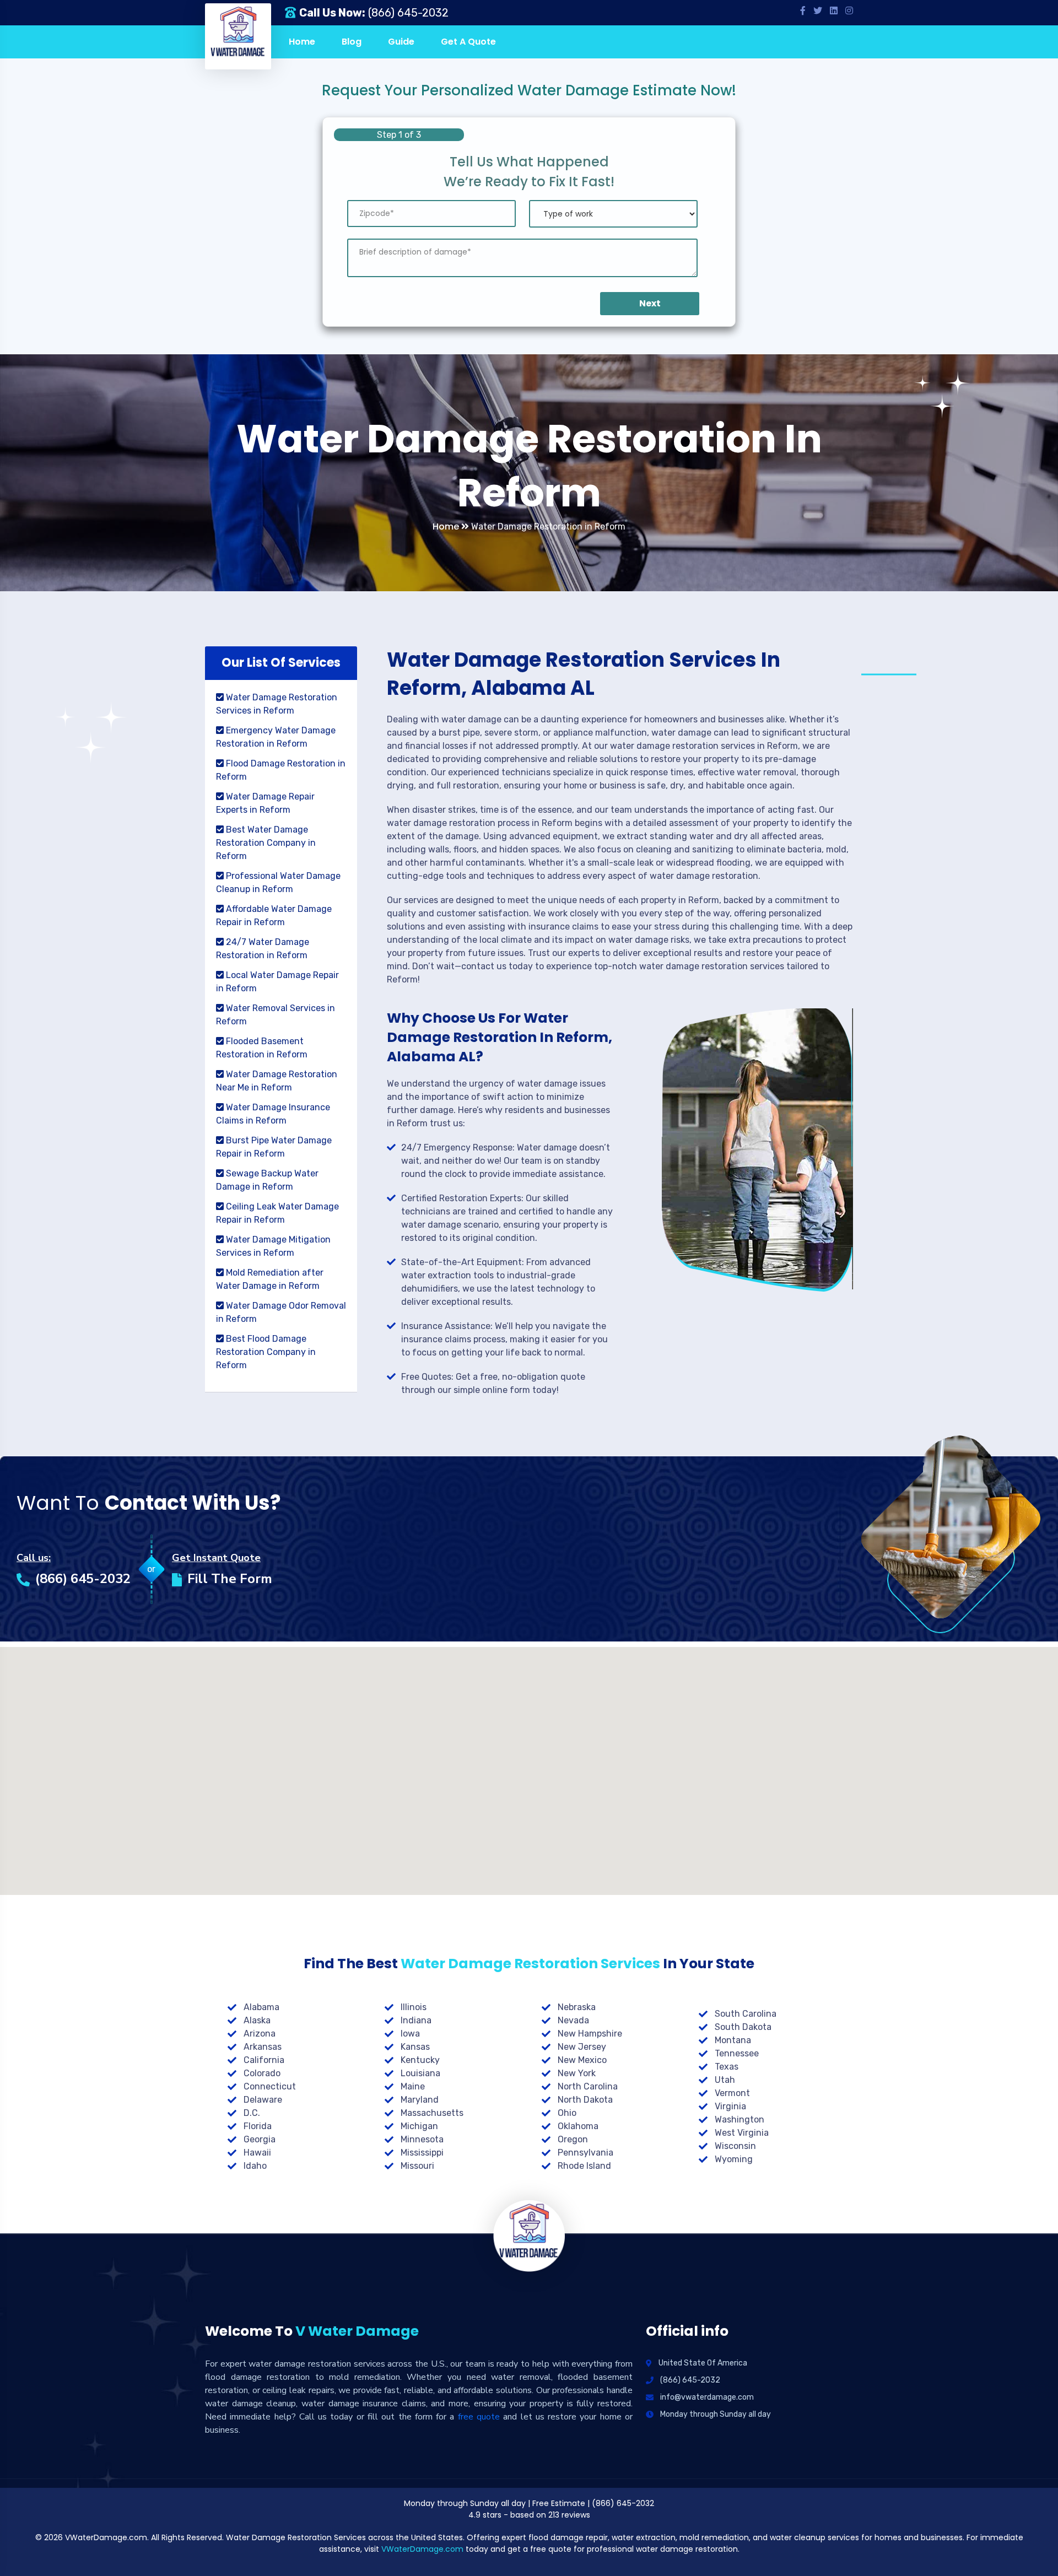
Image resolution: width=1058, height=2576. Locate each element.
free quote (479, 2417)
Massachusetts (432, 2113)
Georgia (260, 2139)
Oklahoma (578, 2126)
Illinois (414, 2007)
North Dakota (585, 2100)
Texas (727, 2067)
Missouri (417, 2166)
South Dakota (743, 2027)
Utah (725, 2080)
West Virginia (742, 2133)
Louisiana (420, 2073)
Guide (401, 42)
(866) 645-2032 (408, 13)
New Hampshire (590, 2034)
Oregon (573, 2139)
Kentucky (420, 2060)
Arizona (260, 2034)
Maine (413, 2086)
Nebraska (577, 2007)
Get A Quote (468, 42)
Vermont (732, 2093)
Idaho (255, 2166)
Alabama (261, 2007)
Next (650, 303)
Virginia (730, 2106)
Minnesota (422, 2139)
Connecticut (270, 2086)
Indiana (416, 2020)
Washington (739, 2119)
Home (302, 42)
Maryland (420, 2100)
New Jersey (582, 2047)
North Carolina (588, 2086)
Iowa (410, 2034)
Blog (352, 42)
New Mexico (582, 2060)
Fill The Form (230, 1579)
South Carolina (746, 2014)
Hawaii (257, 2153)
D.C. (252, 2113)
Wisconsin (735, 2146)
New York (577, 2073)
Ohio (567, 2113)
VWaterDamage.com (422, 2549)
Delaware (263, 2100)
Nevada (573, 2020)
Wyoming (734, 2159)
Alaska (257, 2020)
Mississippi (422, 2153)
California (264, 2060)
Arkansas (263, 2047)
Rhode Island (584, 2166)
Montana (733, 2040)
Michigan (419, 2126)
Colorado (262, 2073)
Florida (258, 2126)
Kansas (415, 2047)
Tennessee (737, 2053)
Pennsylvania (585, 2153)
